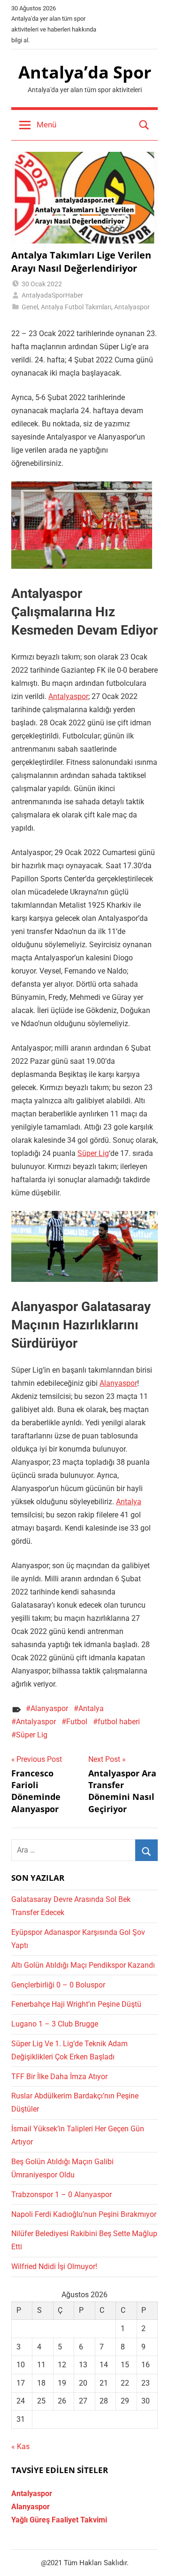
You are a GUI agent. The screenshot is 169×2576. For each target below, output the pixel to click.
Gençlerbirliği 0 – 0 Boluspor (58, 1985)
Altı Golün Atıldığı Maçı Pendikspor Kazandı (83, 1965)
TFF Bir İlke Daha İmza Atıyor (59, 2077)
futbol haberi (119, 1722)
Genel (30, 307)
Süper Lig (93, 1153)
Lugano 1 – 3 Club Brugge (55, 2024)
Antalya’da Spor (85, 72)
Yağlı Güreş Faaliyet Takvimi (59, 2520)
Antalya (129, 1502)
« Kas (20, 2446)
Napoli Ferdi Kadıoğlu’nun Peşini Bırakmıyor (84, 2214)
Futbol (77, 1722)
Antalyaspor (132, 307)
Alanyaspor (118, 1383)
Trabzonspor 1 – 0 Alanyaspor (61, 2195)
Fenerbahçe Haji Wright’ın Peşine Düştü (76, 2004)
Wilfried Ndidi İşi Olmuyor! (54, 2266)
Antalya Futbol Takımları (76, 307)
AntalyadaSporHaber (52, 295)
